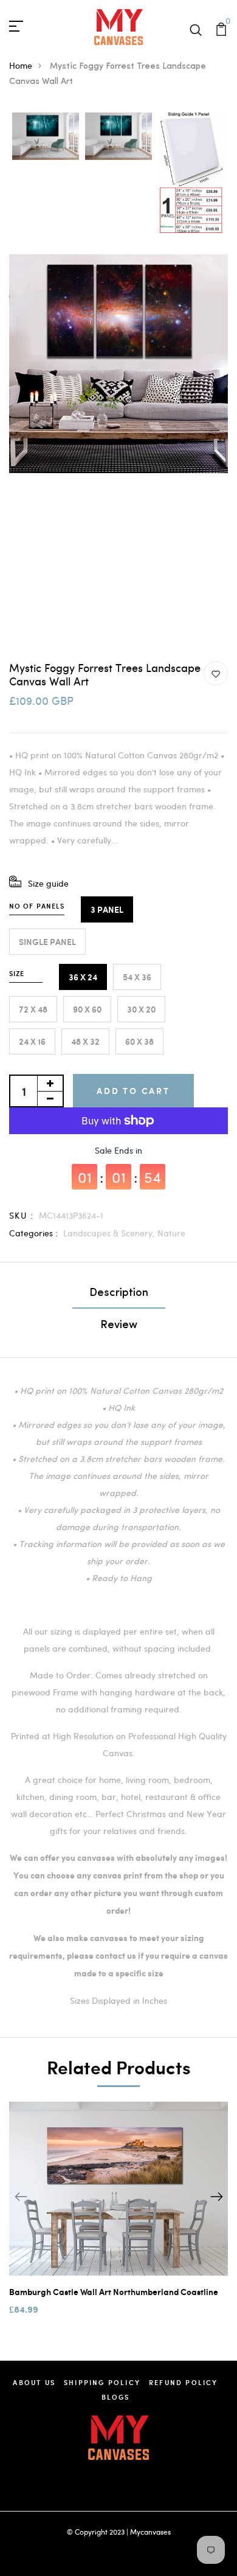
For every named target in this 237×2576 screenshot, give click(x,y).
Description (119, 1293)
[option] (46, 137)
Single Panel (47, 942)
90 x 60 (87, 1009)
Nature (171, 1233)
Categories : (33, 1233)
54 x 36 (137, 977)
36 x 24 (83, 977)
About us (34, 2382)
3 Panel (107, 909)
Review (119, 1326)
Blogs (116, 2397)
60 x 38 (139, 1041)
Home (21, 65)
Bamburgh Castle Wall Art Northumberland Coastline (114, 2292)
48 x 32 (85, 1041)
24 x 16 (32, 1041)
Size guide (48, 883)
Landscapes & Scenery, (110, 1233)
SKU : (21, 1215)
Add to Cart (133, 1091)
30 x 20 (141, 1009)
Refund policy (184, 2382)
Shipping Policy (102, 2382)
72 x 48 (33, 1009)
